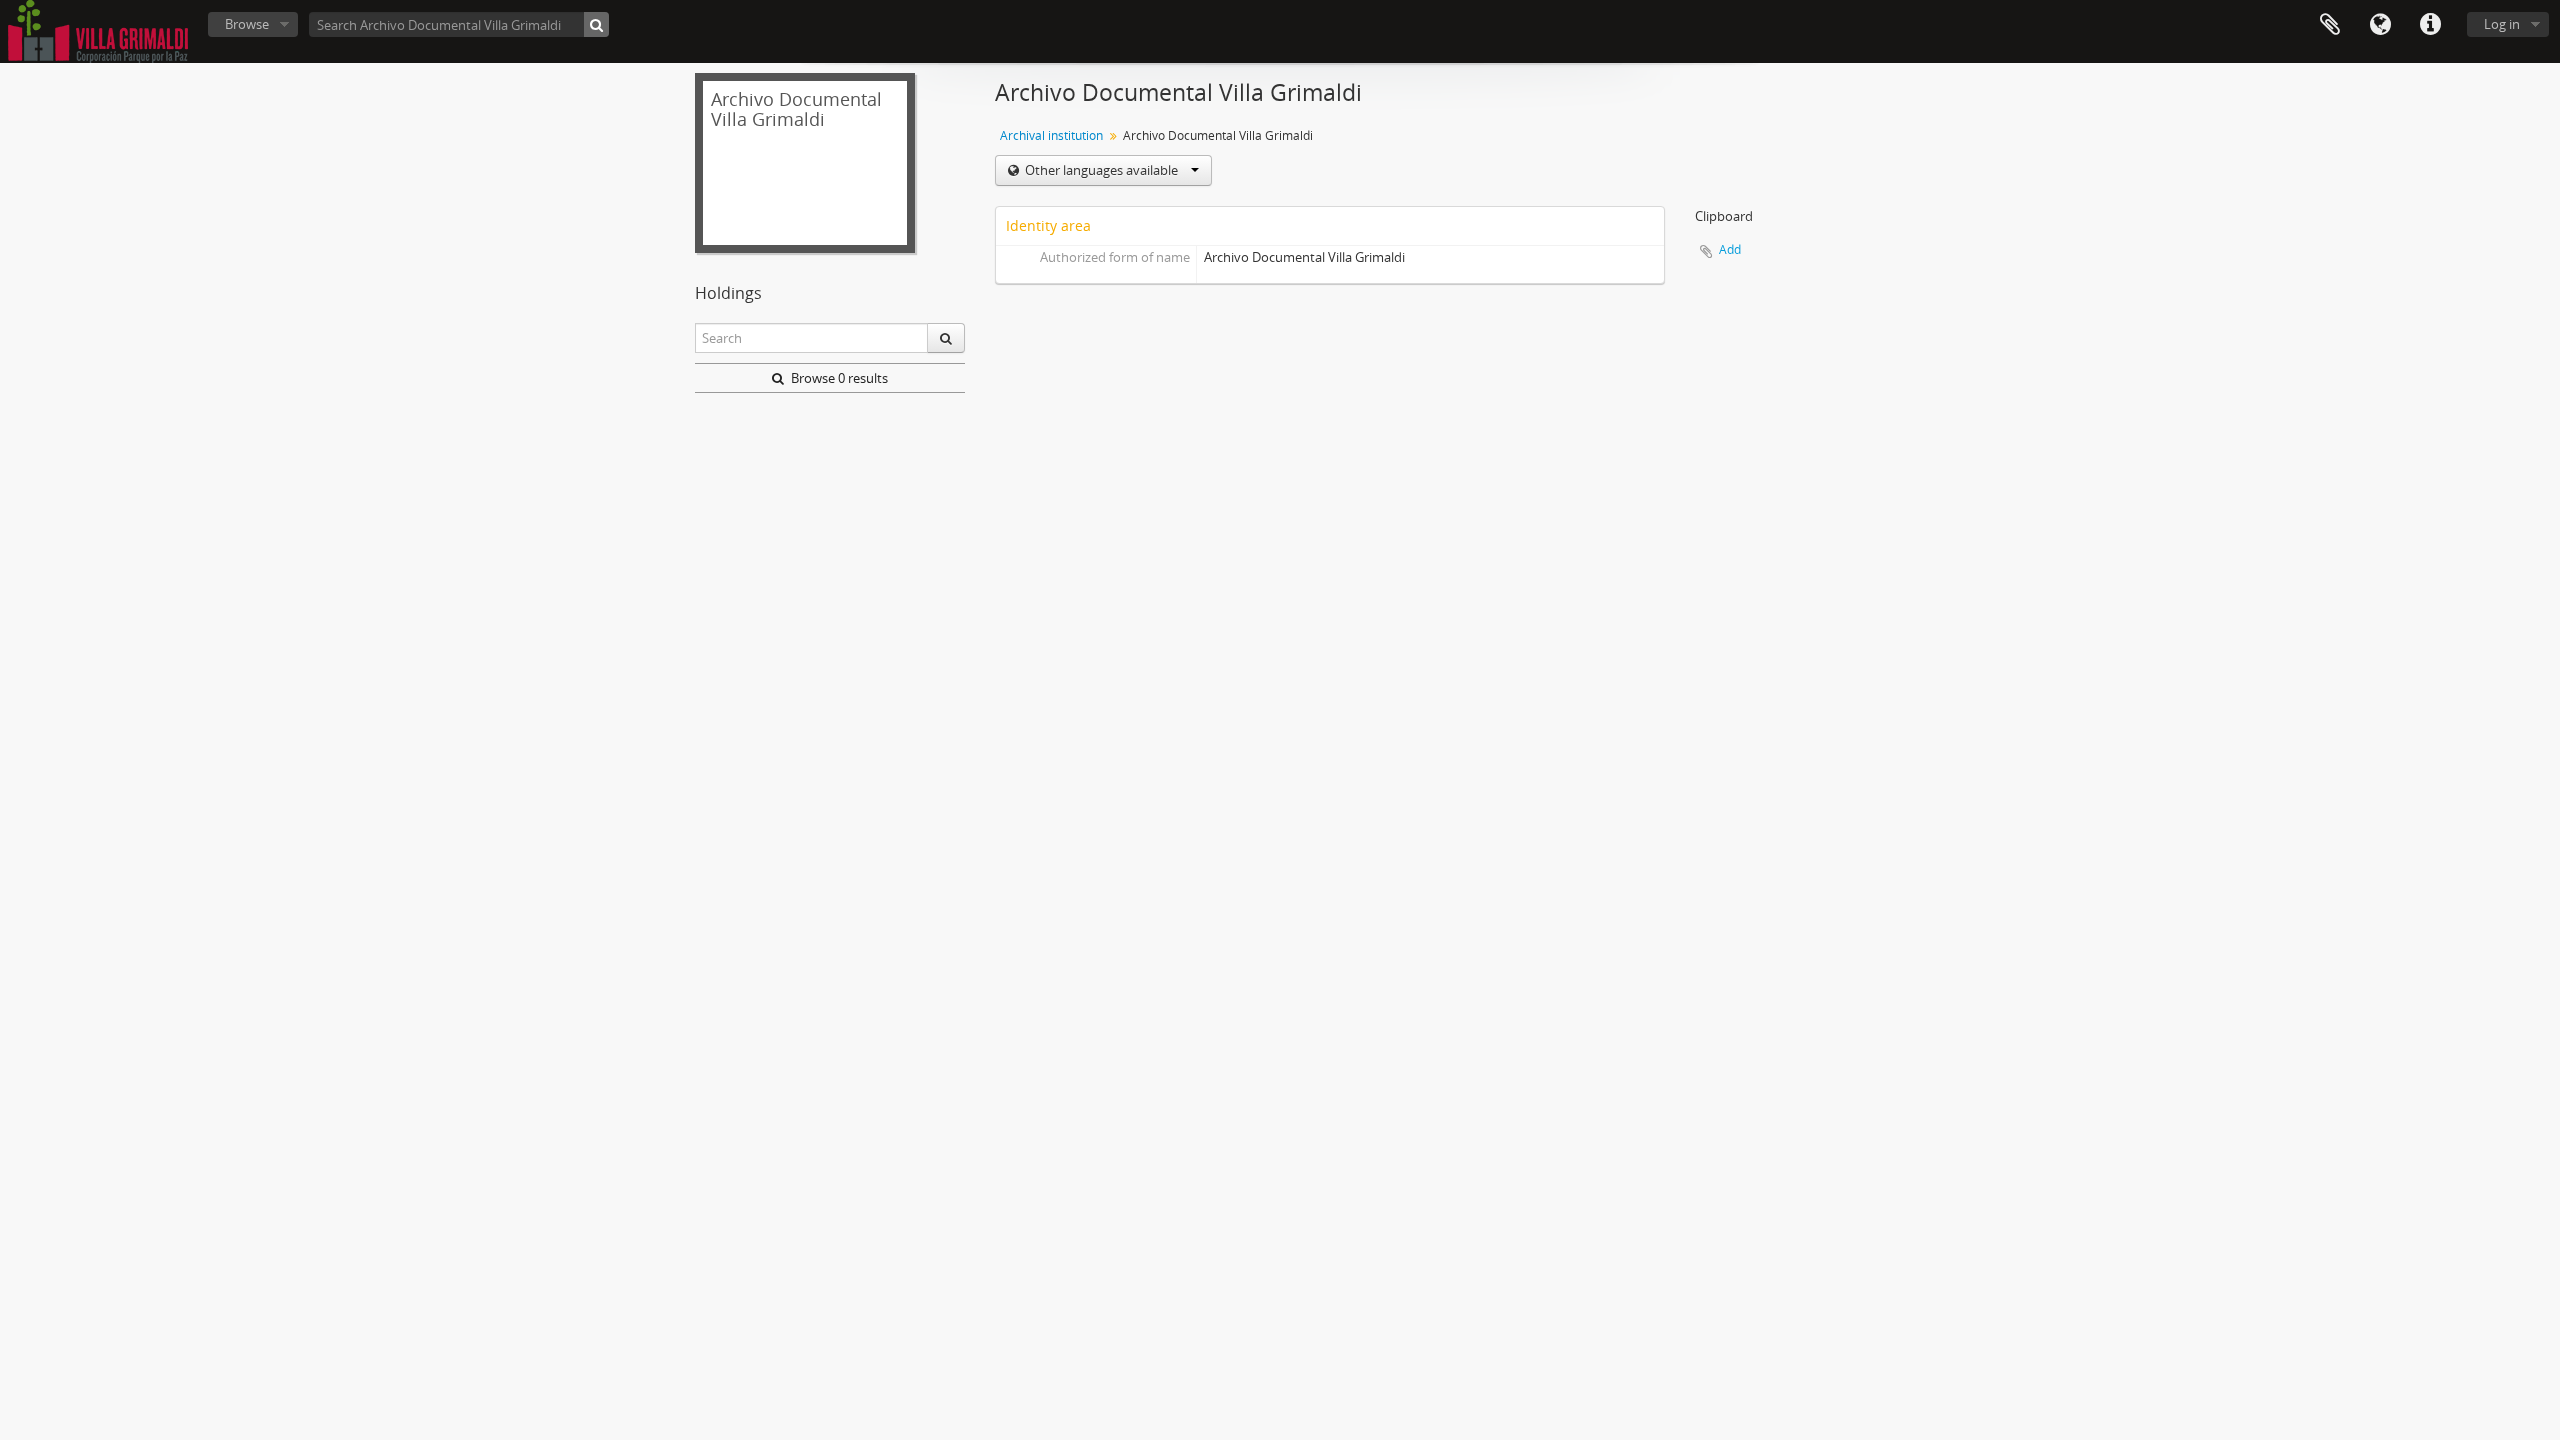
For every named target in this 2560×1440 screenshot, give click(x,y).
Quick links (2430, 25)
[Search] (596, 24)
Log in (2502, 24)
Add (1730, 249)
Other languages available (1101, 170)
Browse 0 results (838, 378)
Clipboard (2330, 25)
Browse (247, 24)
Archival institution (1051, 135)
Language (2380, 25)
